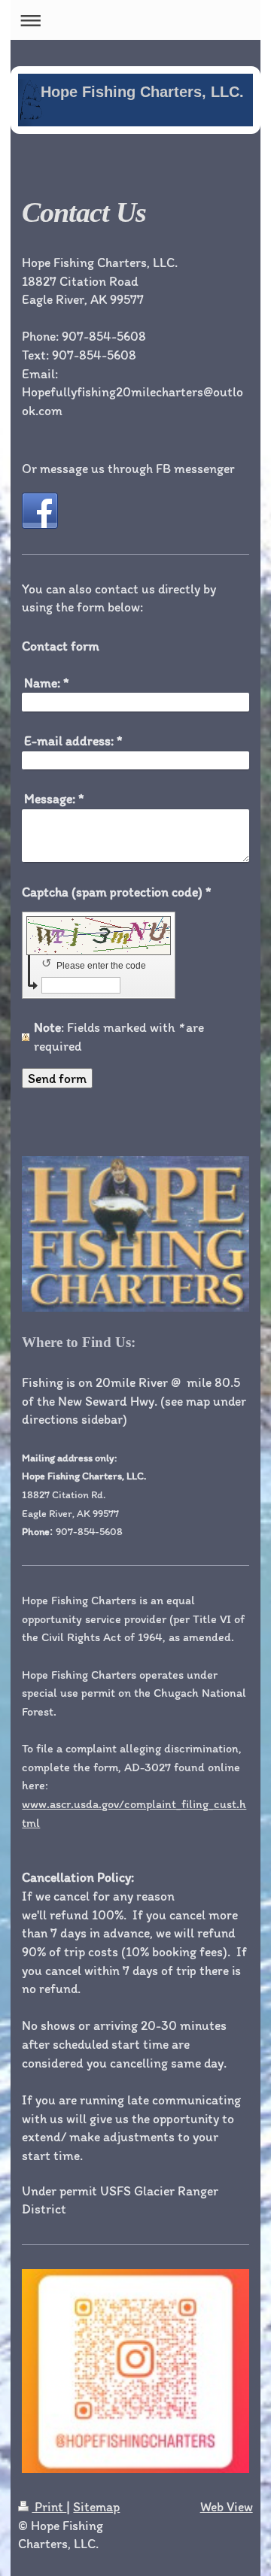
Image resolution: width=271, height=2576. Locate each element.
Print (49, 2506)
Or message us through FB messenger (128, 468)
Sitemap (96, 2506)
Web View (227, 2506)
